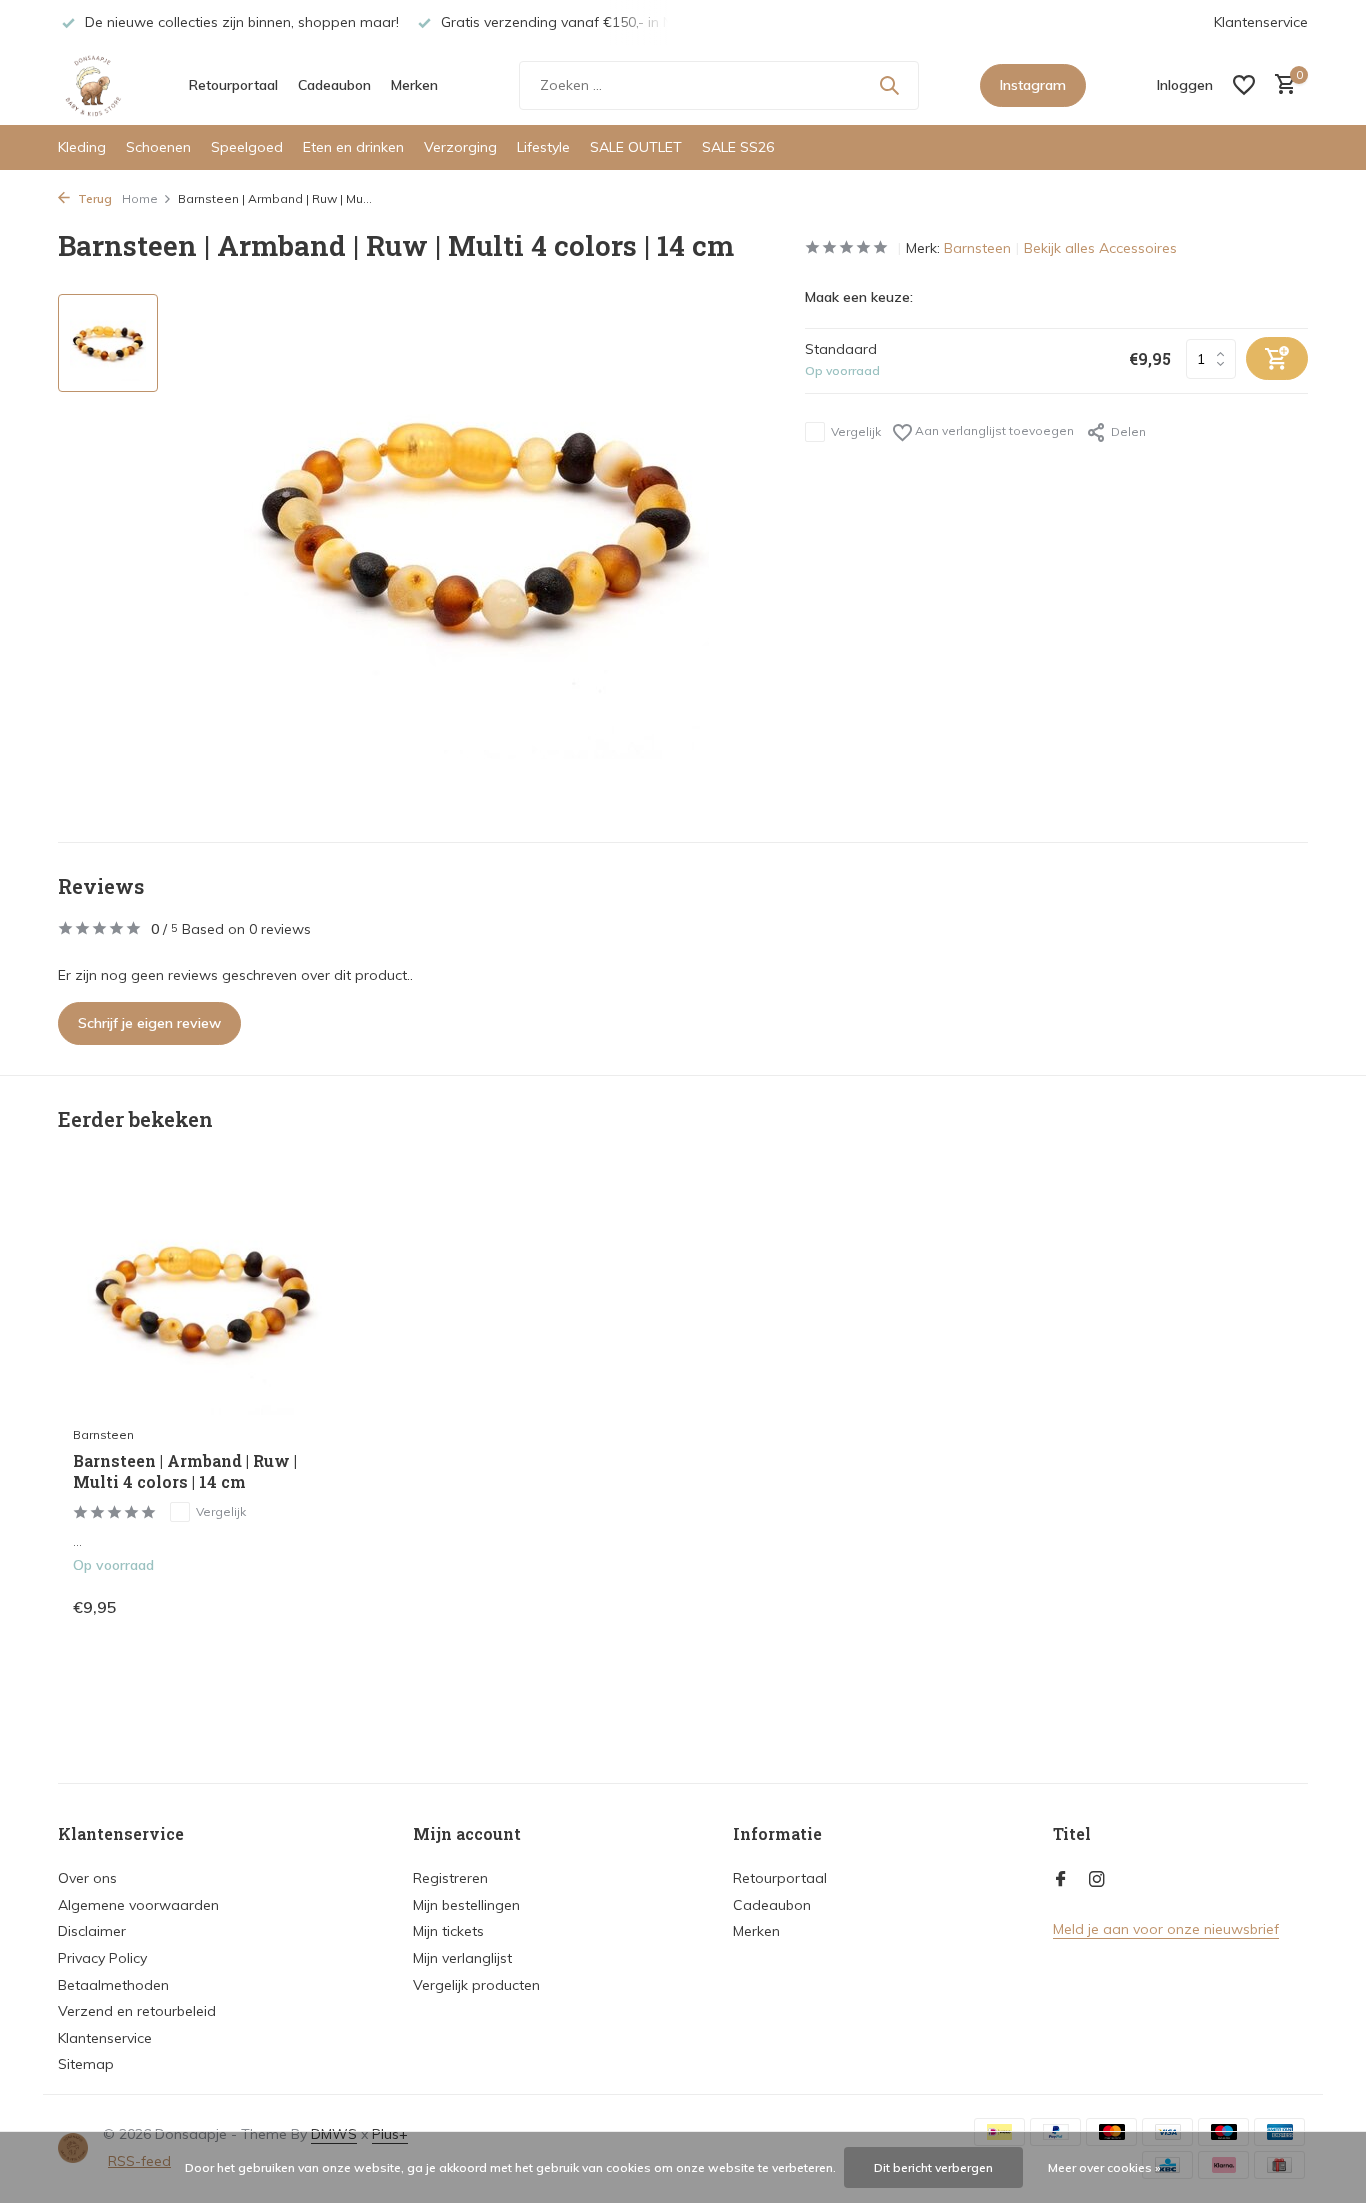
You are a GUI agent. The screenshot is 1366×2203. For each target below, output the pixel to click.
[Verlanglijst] (1244, 85)
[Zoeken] (889, 85)
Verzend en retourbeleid (137, 2011)
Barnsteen (977, 248)
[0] (1280, 85)
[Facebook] (1061, 1880)
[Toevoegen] (298, 1606)
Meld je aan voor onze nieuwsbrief (1166, 1929)
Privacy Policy (102, 1958)
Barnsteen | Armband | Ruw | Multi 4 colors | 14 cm (185, 1471)
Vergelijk (856, 431)
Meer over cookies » (1104, 2167)
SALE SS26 (738, 147)
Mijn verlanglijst (462, 1958)
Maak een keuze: (859, 297)
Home (140, 198)
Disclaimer (92, 1931)
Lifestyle (543, 147)
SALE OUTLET (636, 147)
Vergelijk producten (476, 1985)
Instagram (1033, 85)
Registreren (450, 1878)
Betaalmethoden (113, 1985)
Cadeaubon (334, 85)
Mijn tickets (448, 1931)
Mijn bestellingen (466, 1905)
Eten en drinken (353, 147)
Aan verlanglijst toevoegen (993, 430)
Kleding (82, 147)
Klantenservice (1261, 22)
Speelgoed (247, 147)
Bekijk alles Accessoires (1100, 248)
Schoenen (158, 147)
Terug (93, 198)
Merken (414, 85)
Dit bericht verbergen (933, 2167)
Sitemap (86, 2064)
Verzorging (460, 147)
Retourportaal (233, 85)
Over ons (87, 1878)
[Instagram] (1097, 1880)
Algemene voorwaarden (138, 1905)
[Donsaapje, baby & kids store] (93, 85)
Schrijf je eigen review (149, 1023)
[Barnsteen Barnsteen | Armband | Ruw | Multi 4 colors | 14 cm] (203, 1298)
